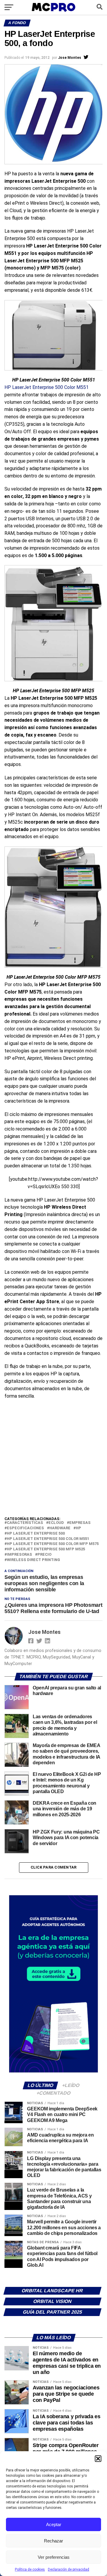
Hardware (60, 1528)
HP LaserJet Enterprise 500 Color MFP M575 (53, 1544)
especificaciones (25, 1528)
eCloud (56, 1523)
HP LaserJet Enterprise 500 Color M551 (47, 387)
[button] (98, 2459)
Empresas (80, 1523)
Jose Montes (70, 58)
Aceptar (54, 2524)
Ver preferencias (54, 2557)
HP (78, 1528)
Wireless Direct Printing (33, 1560)
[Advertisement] (53, 1459)
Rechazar (53, 2541)
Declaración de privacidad (69, 2569)
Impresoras (19, 1555)
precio (44, 1555)
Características (25, 1523)
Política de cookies (30, 2569)
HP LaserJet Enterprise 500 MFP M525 (46, 1549)
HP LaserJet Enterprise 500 (36, 1534)
